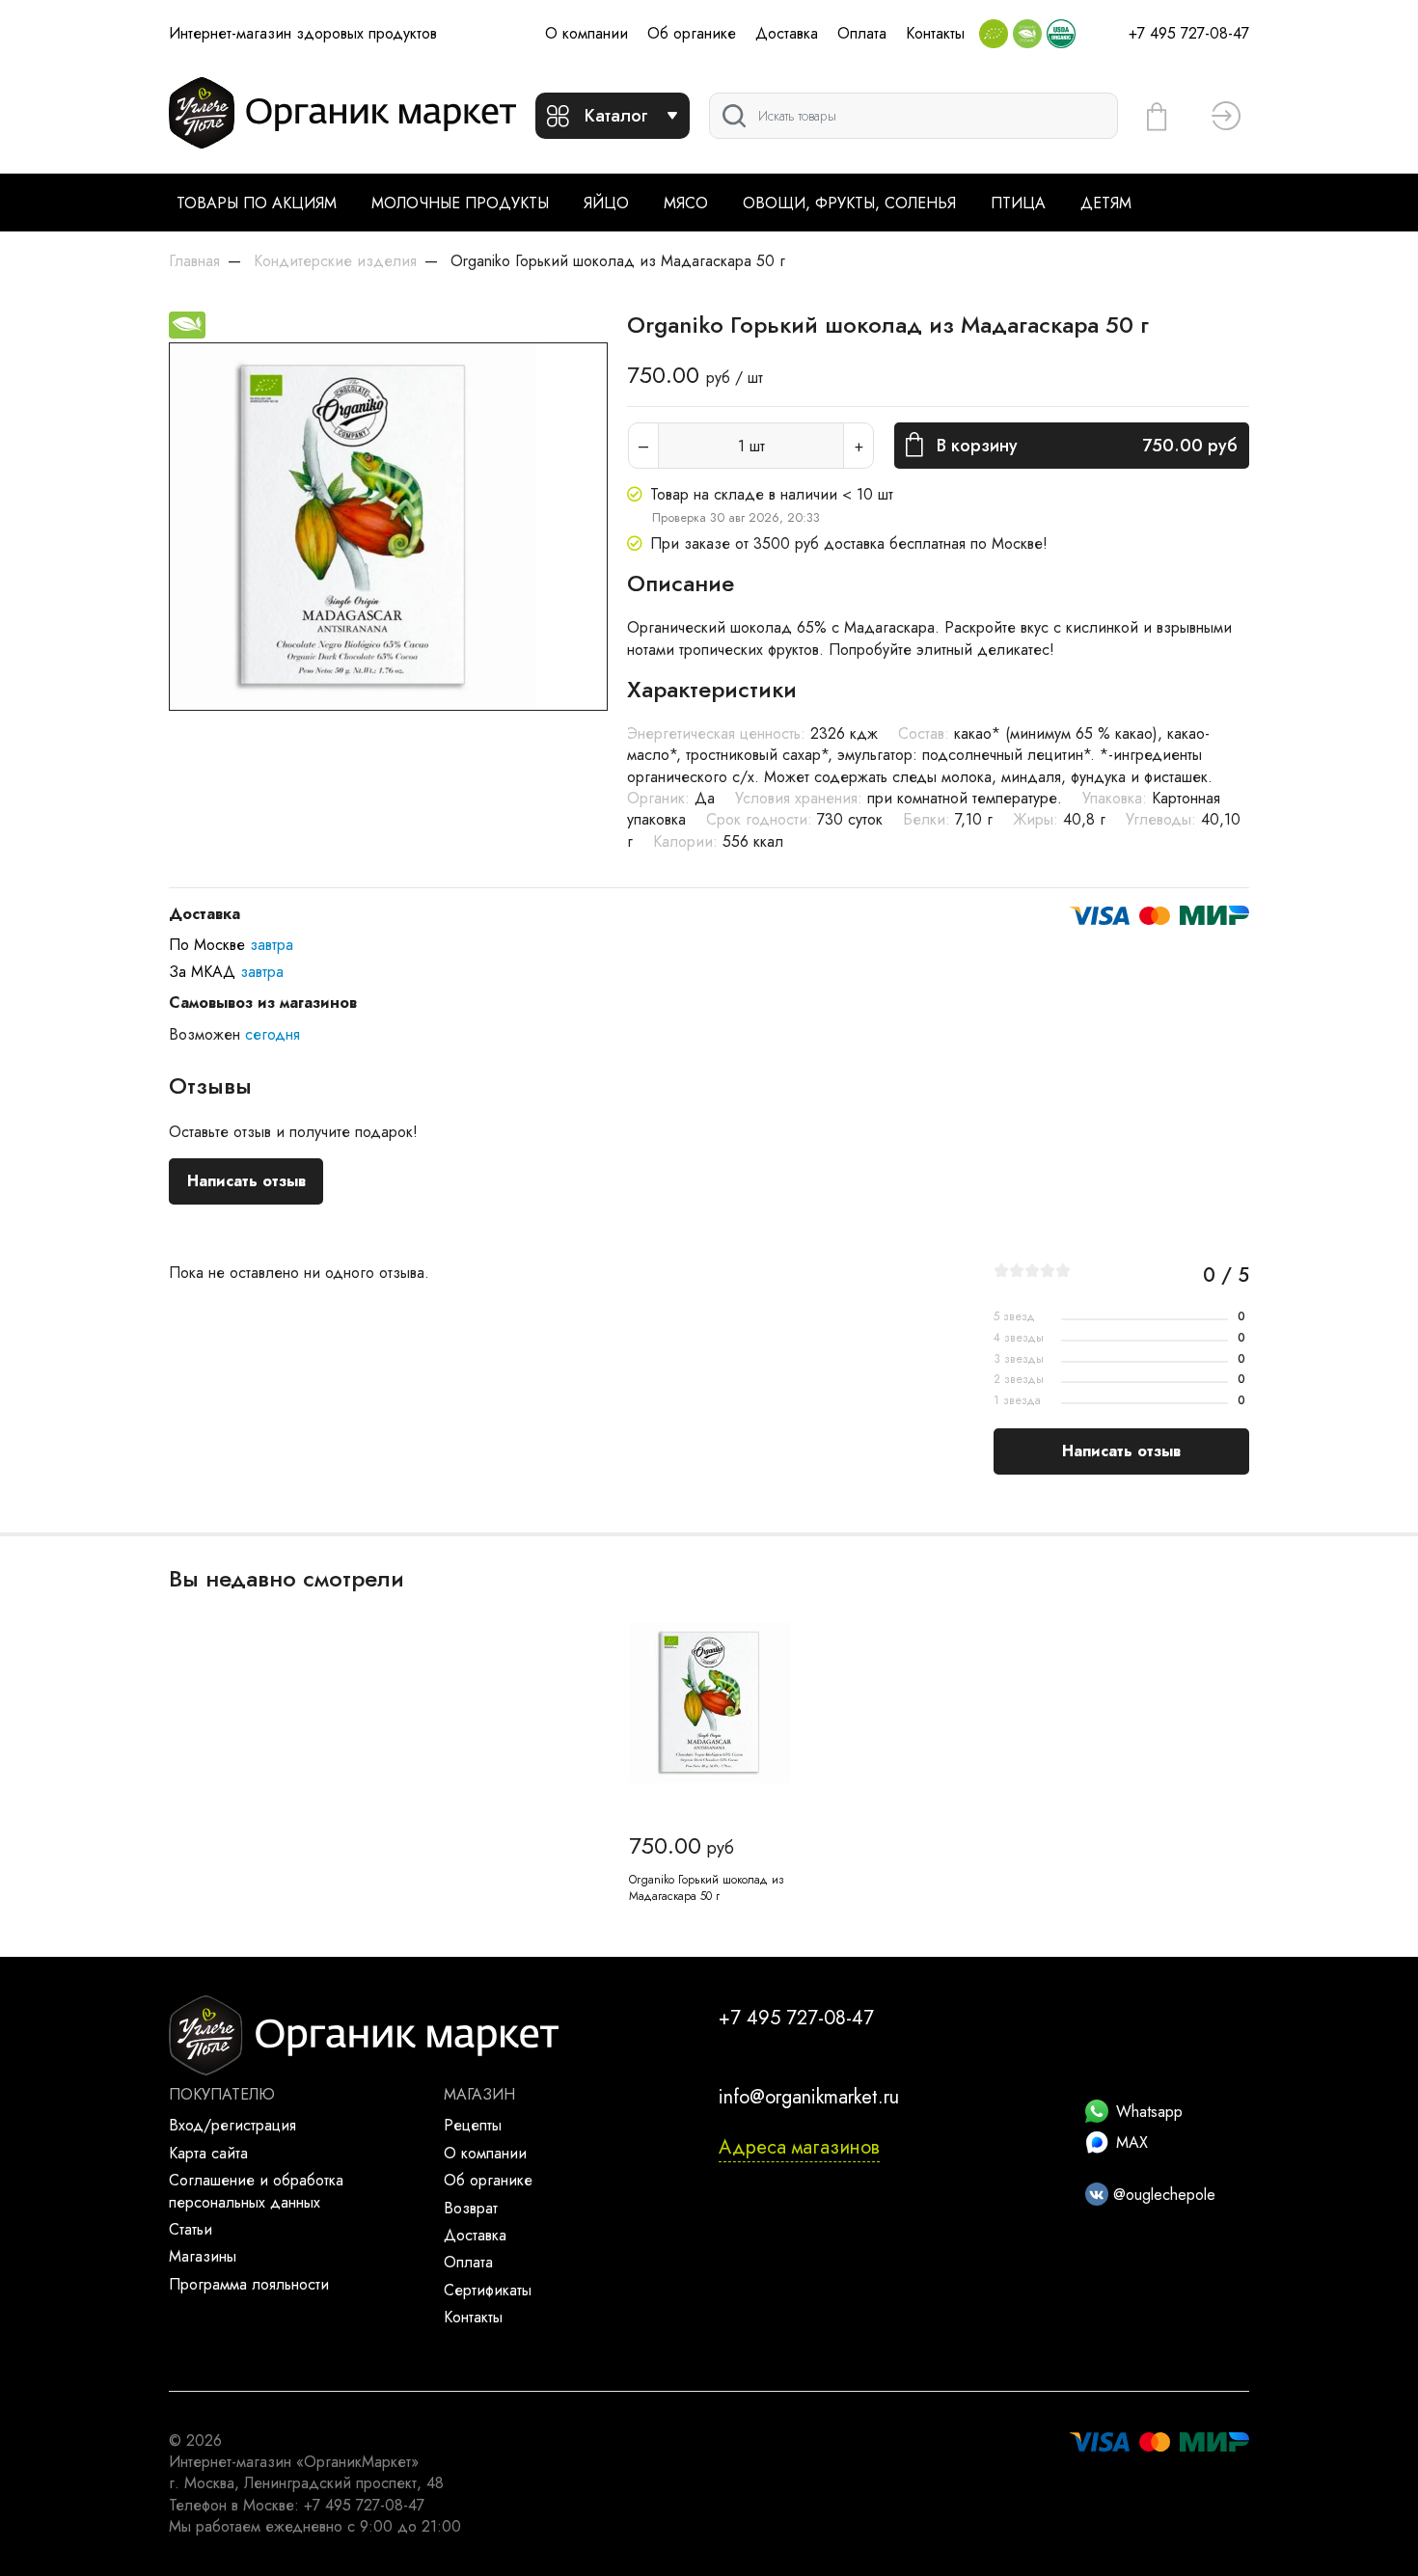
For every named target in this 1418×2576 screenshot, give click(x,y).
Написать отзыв (246, 1181)
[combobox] (914, 116)
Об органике (692, 33)
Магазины (203, 2256)
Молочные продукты (460, 203)
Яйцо (606, 203)
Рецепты (473, 2125)
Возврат (471, 2208)
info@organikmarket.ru (809, 2097)
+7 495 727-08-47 (1189, 33)
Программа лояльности (249, 2284)
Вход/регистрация (232, 2125)
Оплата (862, 33)
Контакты (935, 33)
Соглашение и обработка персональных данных (256, 2191)
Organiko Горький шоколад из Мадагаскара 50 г (707, 1888)
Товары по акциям (257, 203)
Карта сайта (208, 2153)
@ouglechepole (1162, 2195)
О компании (586, 33)
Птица (1018, 203)
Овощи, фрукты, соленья (849, 203)
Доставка (787, 33)
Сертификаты (488, 2290)
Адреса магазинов (799, 2147)
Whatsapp (1149, 2112)
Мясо (686, 203)
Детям (1106, 203)
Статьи (191, 2229)
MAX (1132, 2142)
